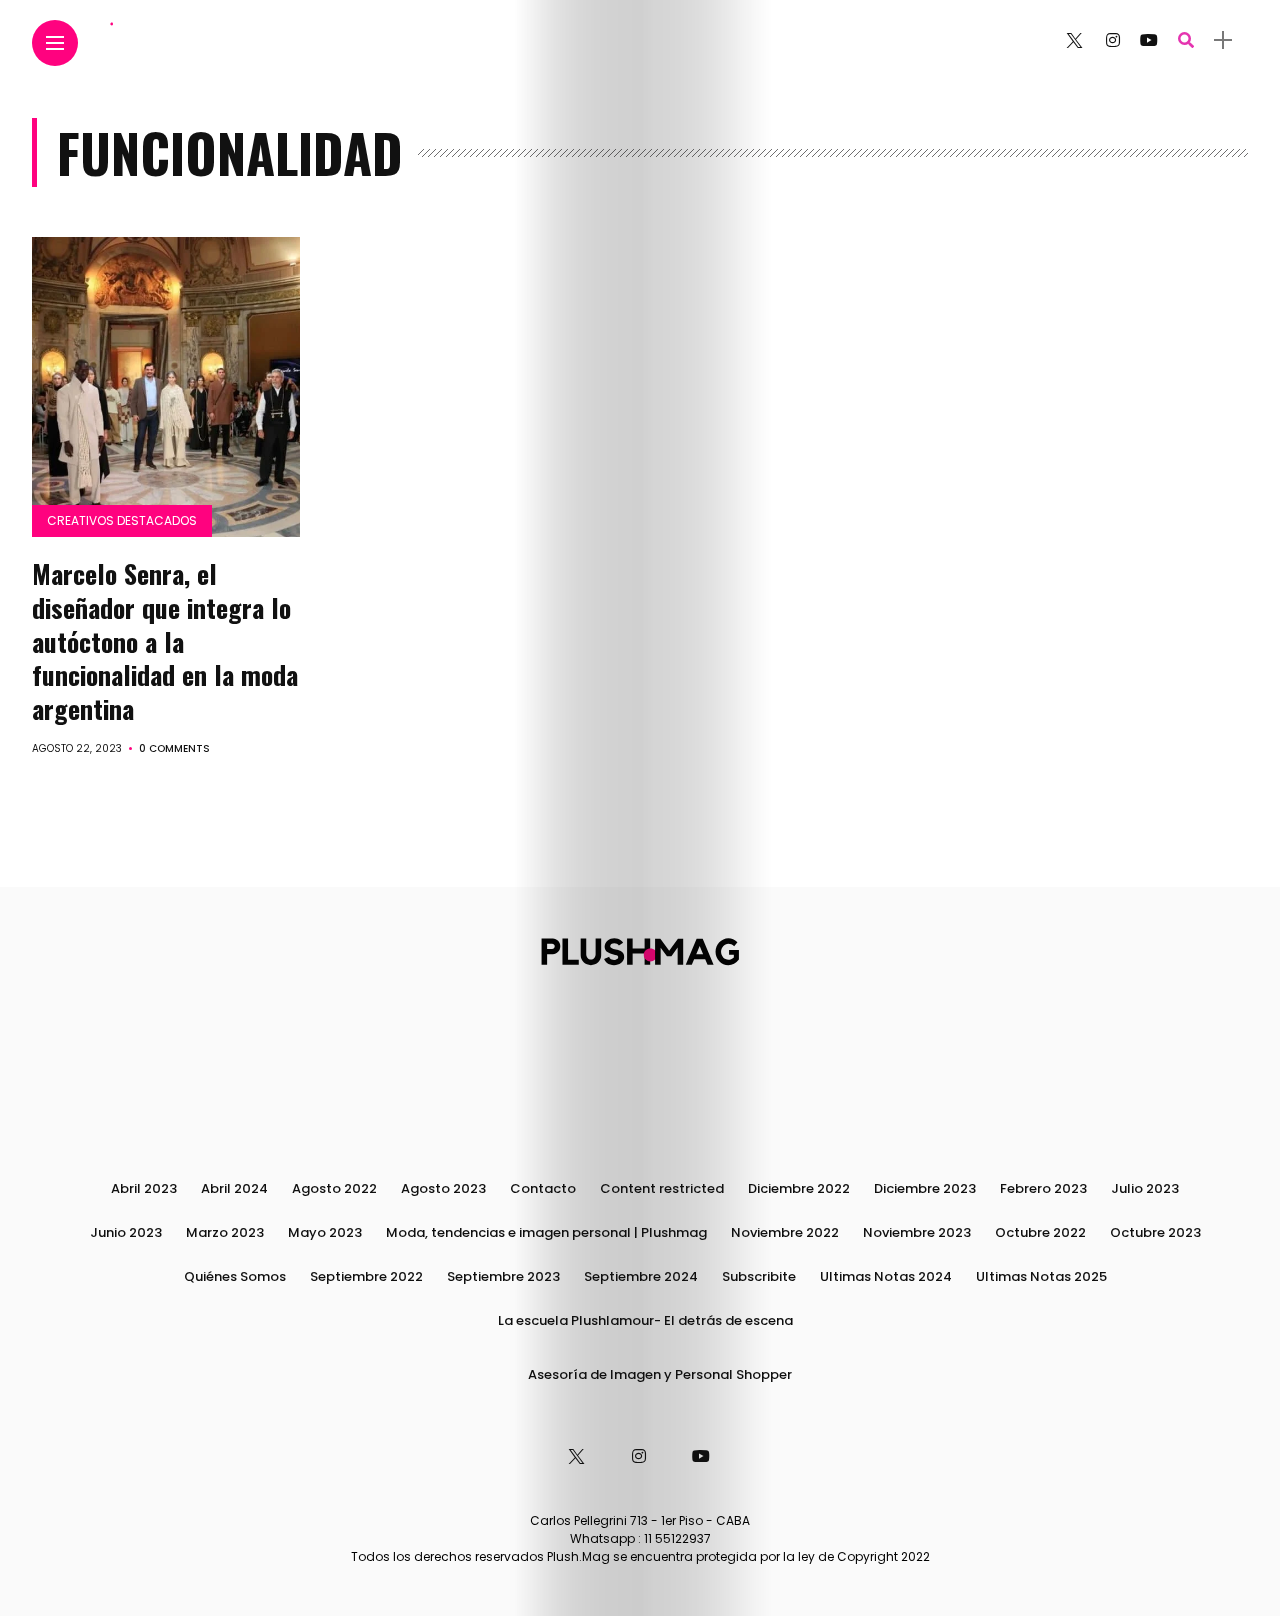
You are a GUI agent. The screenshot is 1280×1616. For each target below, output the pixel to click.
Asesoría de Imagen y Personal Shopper (660, 1374)
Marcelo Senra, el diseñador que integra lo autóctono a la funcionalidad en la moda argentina (165, 641)
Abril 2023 (144, 1188)
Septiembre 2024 (641, 1276)
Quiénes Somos (235, 1276)
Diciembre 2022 (799, 1188)
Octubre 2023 (1155, 1232)
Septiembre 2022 (366, 1276)
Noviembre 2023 (917, 1232)
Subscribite (759, 1276)
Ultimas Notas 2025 (1041, 1276)
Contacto (543, 1188)
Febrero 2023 (1043, 1188)
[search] (1186, 40)
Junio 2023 (126, 1232)
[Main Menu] (55, 43)
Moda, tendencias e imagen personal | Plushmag (546, 1232)
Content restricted (662, 1188)
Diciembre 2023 (925, 1188)
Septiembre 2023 (503, 1276)
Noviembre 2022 (785, 1232)
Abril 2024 (234, 1188)
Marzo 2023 (225, 1232)
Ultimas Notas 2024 (886, 1276)
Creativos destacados (122, 520)
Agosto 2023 (443, 1188)
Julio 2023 (1145, 1188)
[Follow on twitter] (1074, 40)
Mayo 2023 (325, 1232)
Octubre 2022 (1040, 1232)
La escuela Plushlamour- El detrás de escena (645, 1320)
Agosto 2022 (334, 1188)
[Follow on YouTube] (1149, 40)
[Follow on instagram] (1113, 40)
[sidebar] (1223, 40)
